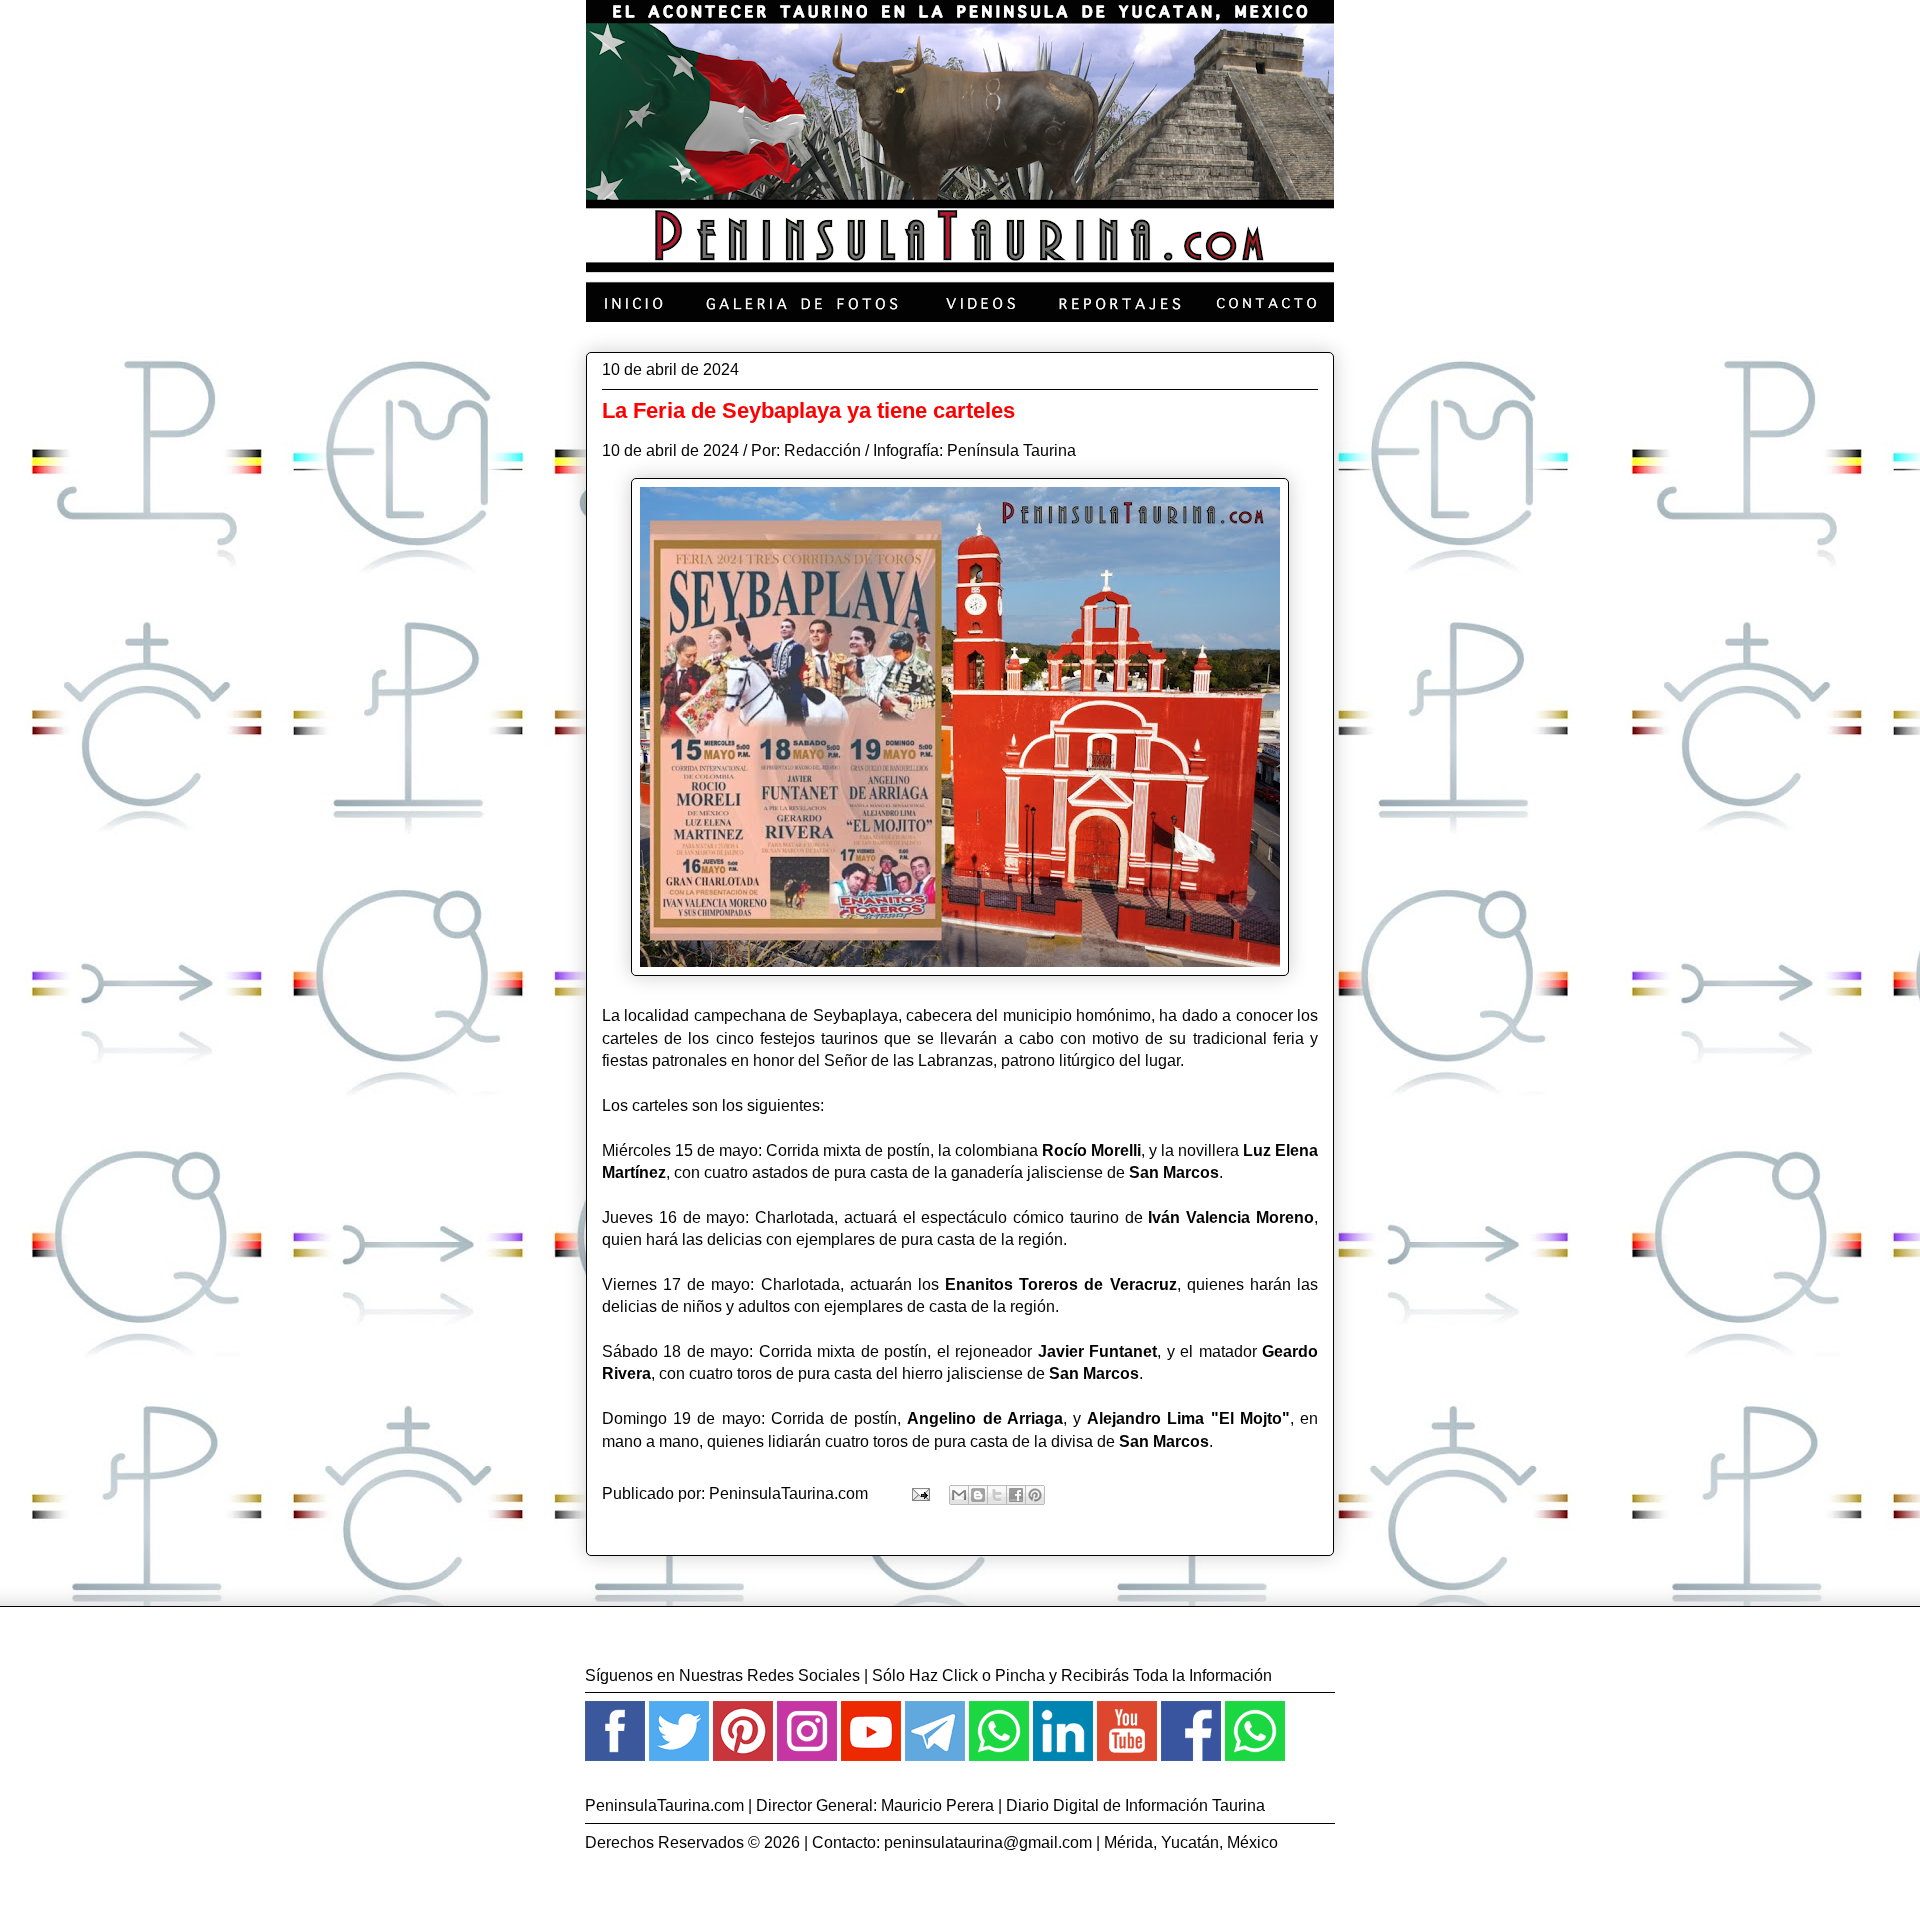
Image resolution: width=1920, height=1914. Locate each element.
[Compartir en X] (997, 1495)
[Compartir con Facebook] (1016, 1495)
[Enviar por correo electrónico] (959, 1495)
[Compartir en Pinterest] (1035, 1495)
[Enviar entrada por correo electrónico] (919, 1493)
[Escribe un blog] (978, 1495)
